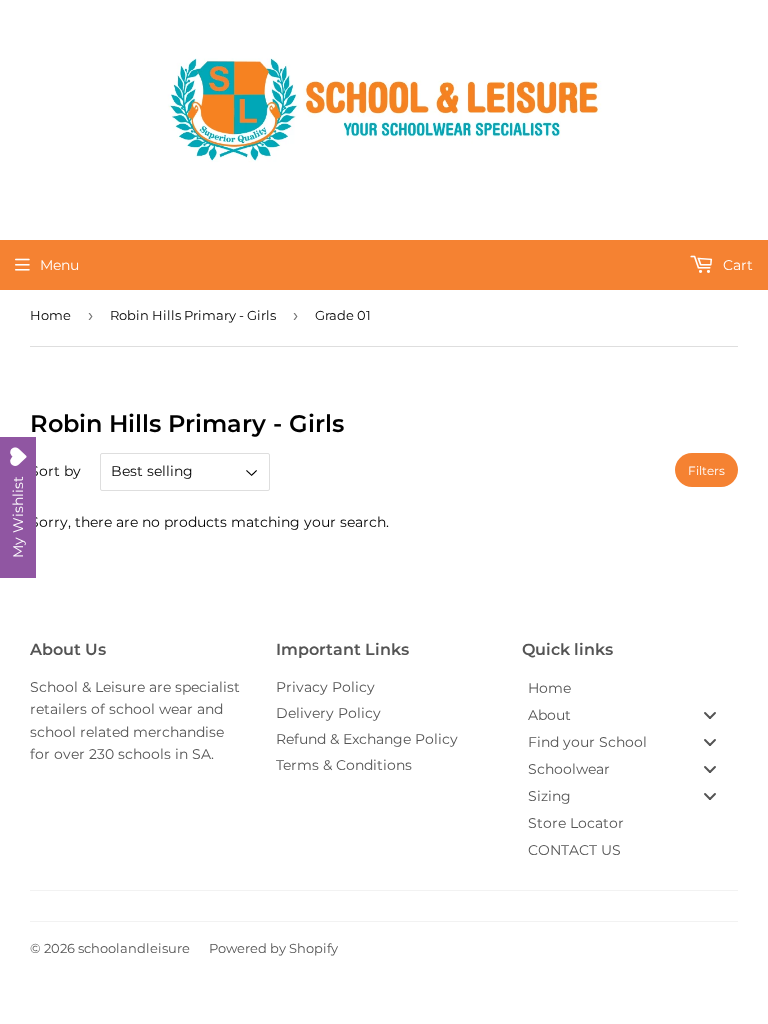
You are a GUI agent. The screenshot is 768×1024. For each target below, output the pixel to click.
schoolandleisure (134, 948)
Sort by (55, 471)
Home (50, 315)
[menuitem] (630, 688)
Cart (736, 265)
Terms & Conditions (344, 765)
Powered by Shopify (273, 948)
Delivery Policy (328, 713)
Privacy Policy (325, 687)
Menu (59, 265)
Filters (706, 470)
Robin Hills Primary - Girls (193, 315)
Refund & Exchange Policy (367, 739)
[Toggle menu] (710, 714)
